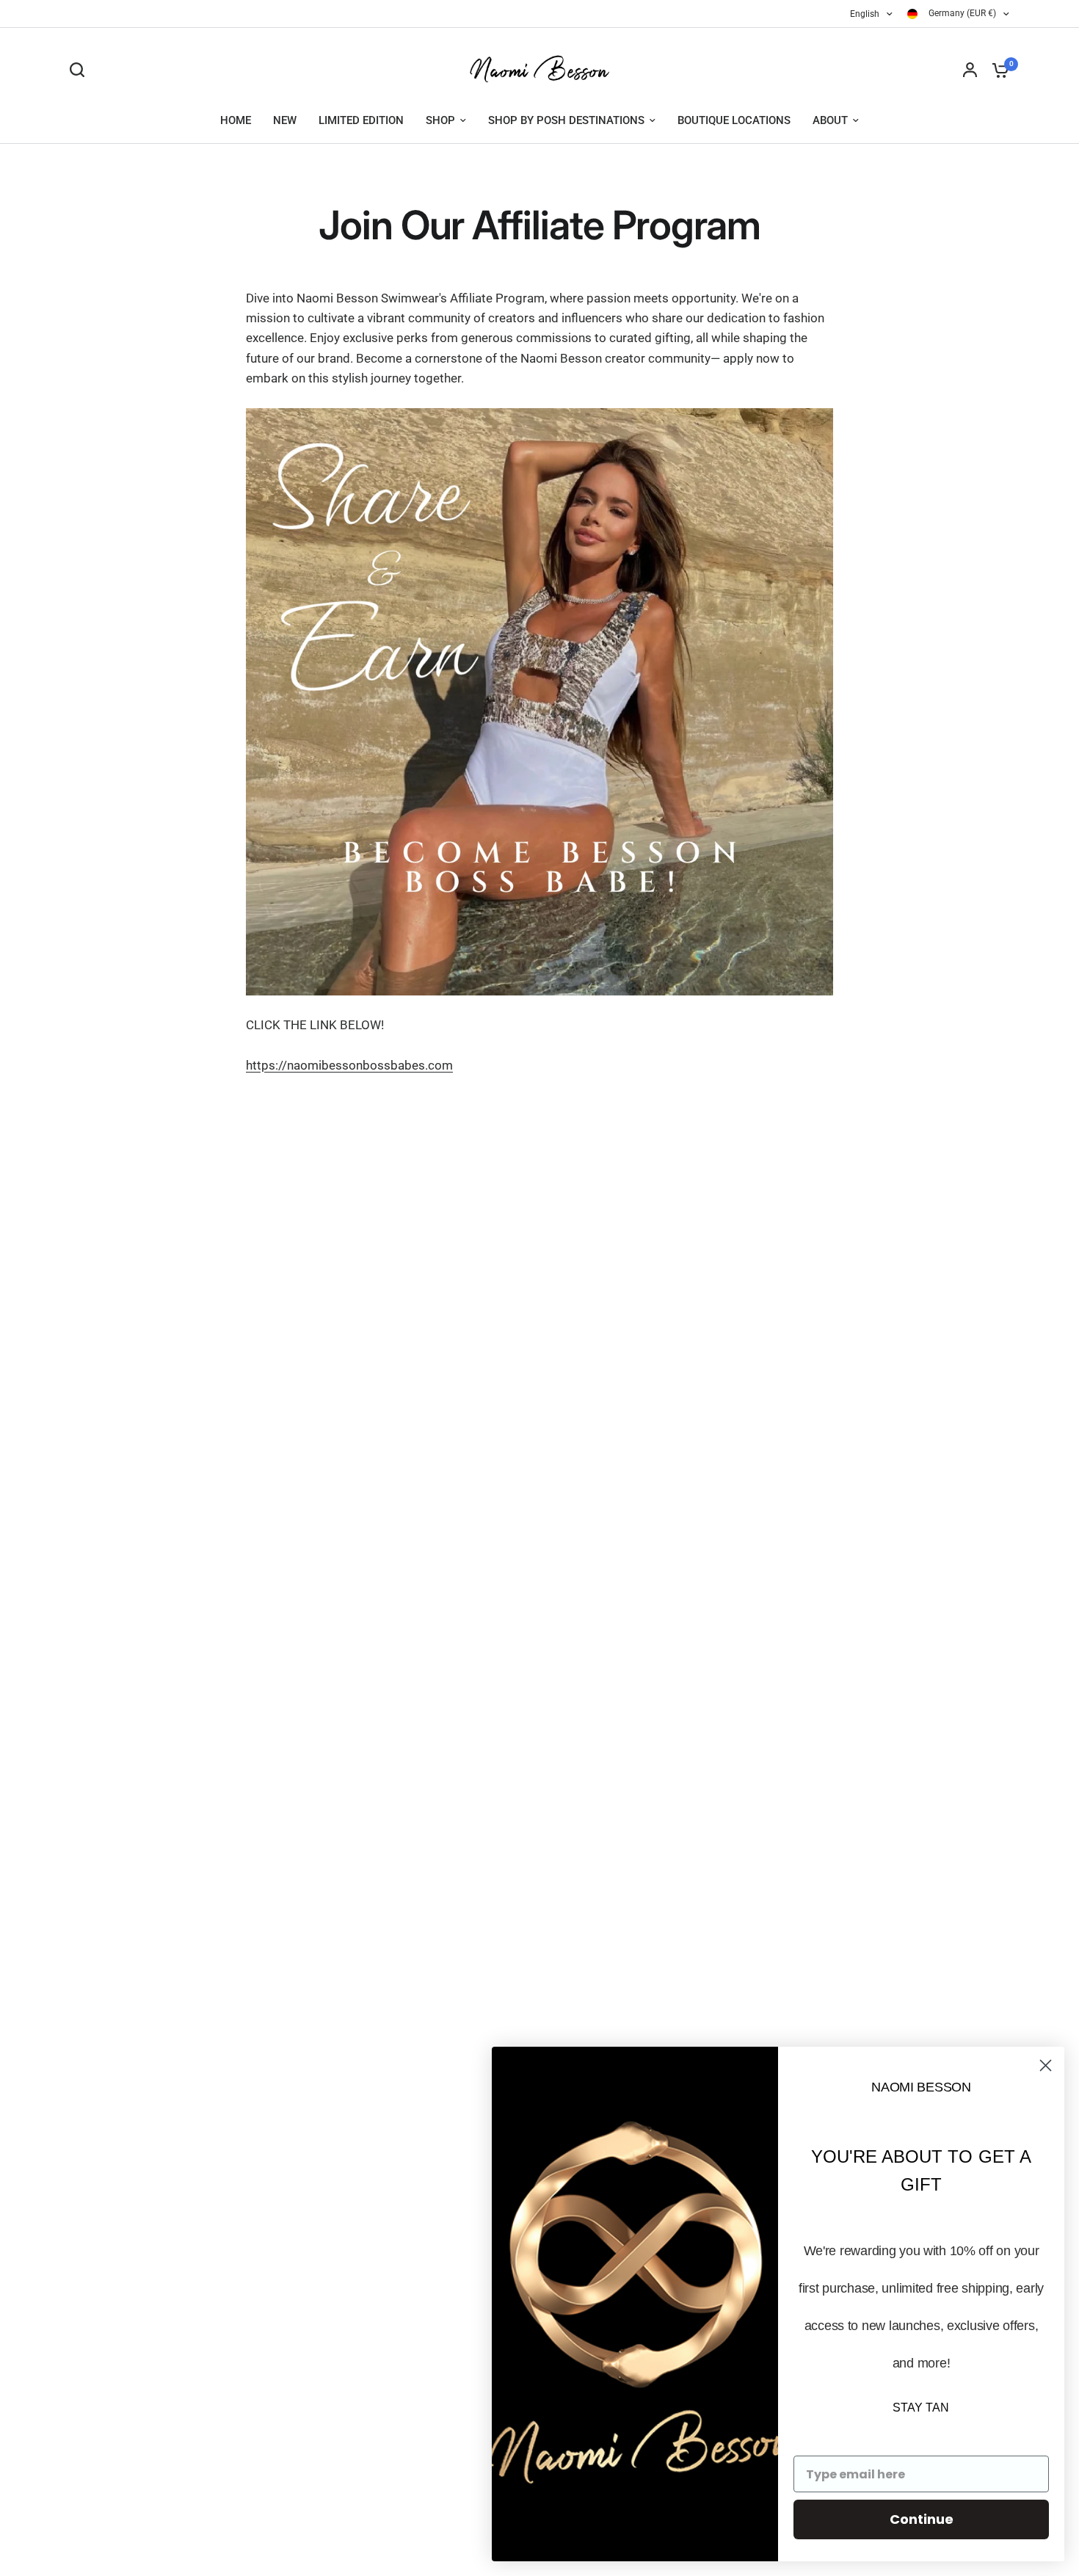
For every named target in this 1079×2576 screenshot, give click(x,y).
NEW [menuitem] (285, 120)
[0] (997, 70)
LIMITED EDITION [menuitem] (361, 120)
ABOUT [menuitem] (830, 120)
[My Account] (970, 70)
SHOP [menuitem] (440, 120)
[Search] (81, 70)
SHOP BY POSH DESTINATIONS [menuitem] (566, 120)
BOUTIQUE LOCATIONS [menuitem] (734, 120)
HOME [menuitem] (236, 120)
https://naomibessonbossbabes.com (349, 1065)
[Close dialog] (1046, 2065)
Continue (922, 2519)
